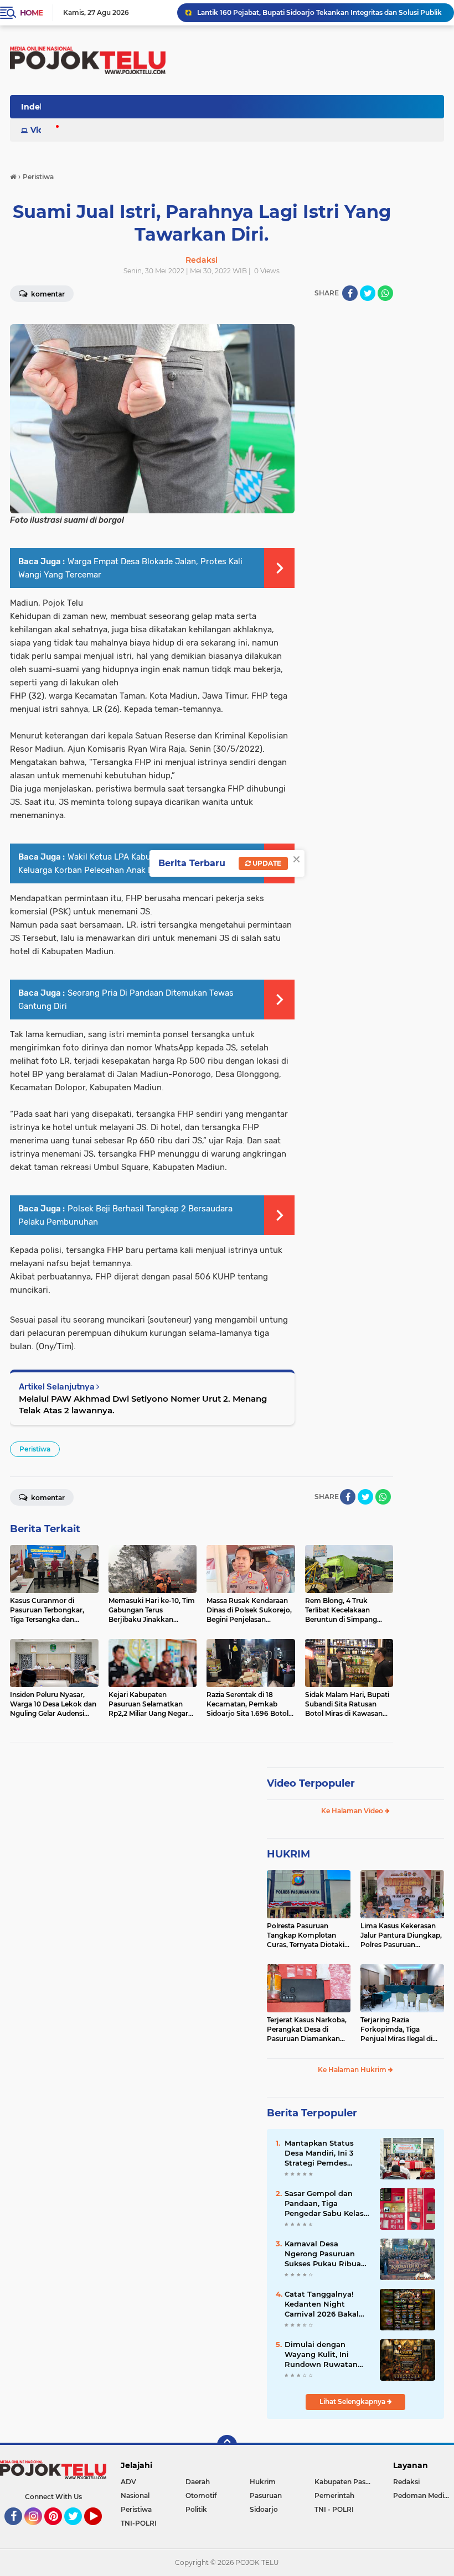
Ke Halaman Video (353, 1811)
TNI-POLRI (139, 2523)
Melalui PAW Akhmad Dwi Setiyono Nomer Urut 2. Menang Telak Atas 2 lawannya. (143, 1404)
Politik (196, 2509)
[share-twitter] (368, 293)
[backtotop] (227, 2445)
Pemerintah (334, 2496)
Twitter (78, 2530)
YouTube (100, 2530)
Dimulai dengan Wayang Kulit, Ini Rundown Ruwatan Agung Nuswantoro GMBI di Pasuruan (321, 2355)
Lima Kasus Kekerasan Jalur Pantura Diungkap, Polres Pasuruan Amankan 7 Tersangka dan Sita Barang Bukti (401, 1935)
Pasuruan (266, 2496)
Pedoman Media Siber (424, 2496)
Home (31, 13)
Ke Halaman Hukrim (353, 2070)
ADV (128, 2482)
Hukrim (263, 2482)
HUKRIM (288, 1854)
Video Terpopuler (311, 1783)
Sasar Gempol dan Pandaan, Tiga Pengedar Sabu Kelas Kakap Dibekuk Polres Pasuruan (326, 2204)
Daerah (198, 2482)
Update (266, 863)
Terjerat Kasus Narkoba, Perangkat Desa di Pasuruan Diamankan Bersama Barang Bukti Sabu (307, 2029)
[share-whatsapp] (385, 293)
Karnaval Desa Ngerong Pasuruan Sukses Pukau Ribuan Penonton (325, 2254)
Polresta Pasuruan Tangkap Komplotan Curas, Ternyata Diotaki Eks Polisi (306, 1935)
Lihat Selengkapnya (353, 2401)
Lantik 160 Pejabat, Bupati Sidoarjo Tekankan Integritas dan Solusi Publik (319, 12)
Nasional (135, 2496)
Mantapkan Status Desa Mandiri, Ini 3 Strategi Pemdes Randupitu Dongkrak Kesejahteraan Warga (325, 2153)
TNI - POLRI (334, 2509)
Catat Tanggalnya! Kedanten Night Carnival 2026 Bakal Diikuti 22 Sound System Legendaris (322, 2304)
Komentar (47, 1498)
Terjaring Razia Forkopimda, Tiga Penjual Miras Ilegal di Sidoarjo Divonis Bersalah (396, 2029)
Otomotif (201, 2496)
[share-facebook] (350, 293)
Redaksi (406, 2482)
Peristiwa (35, 1449)
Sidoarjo (264, 2509)
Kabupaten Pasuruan (347, 2482)
